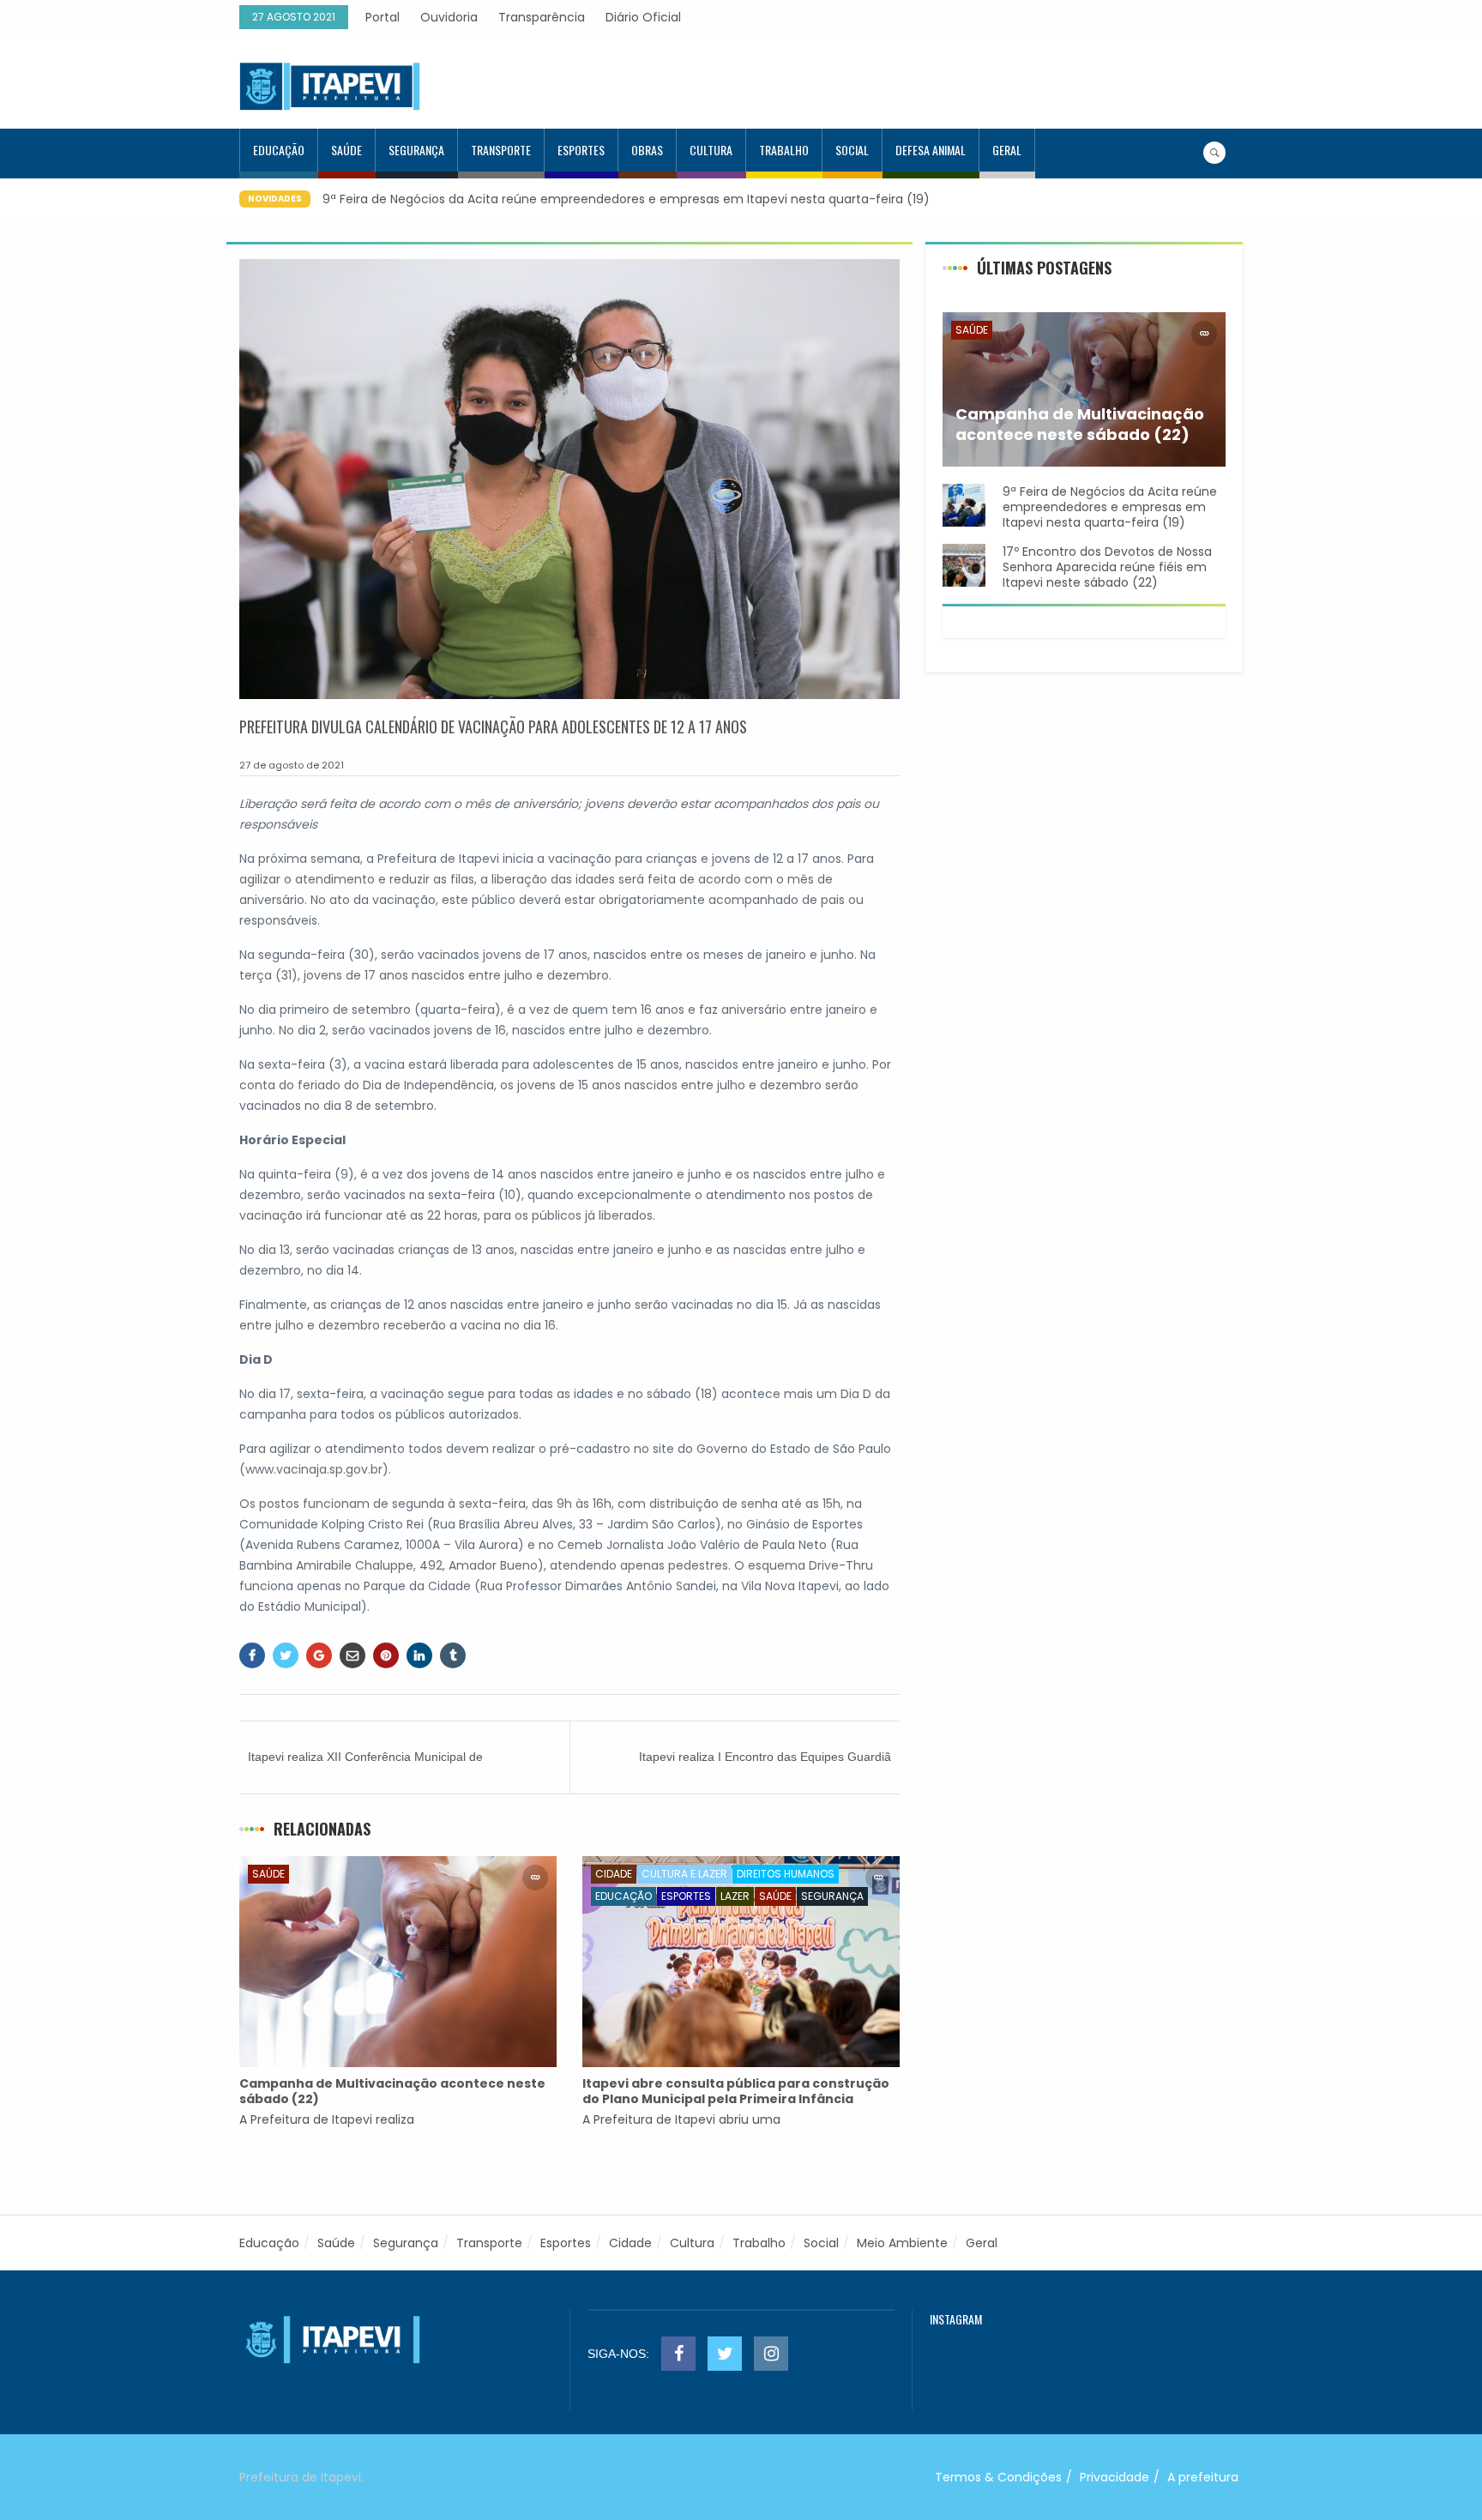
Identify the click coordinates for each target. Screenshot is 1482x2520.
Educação (279, 150)
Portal (383, 17)
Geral (1007, 150)
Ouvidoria (449, 17)
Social (852, 150)
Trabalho (784, 150)
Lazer (735, 1896)
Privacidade (1115, 2477)
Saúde (346, 150)
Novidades (275, 199)
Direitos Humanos (786, 1874)
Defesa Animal (931, 150)
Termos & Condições (998, 2477)
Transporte (501, 150)
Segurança (416, 150)
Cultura (711, 150)
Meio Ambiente (902, 2243)
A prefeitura (1203, 2477)
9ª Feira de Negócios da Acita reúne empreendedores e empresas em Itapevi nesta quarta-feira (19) (626, 199)
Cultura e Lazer (684, 1874)
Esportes (581, 150)
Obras (647, 150)
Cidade (614, 1874)
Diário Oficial (643, 17)
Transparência (542, 17)
